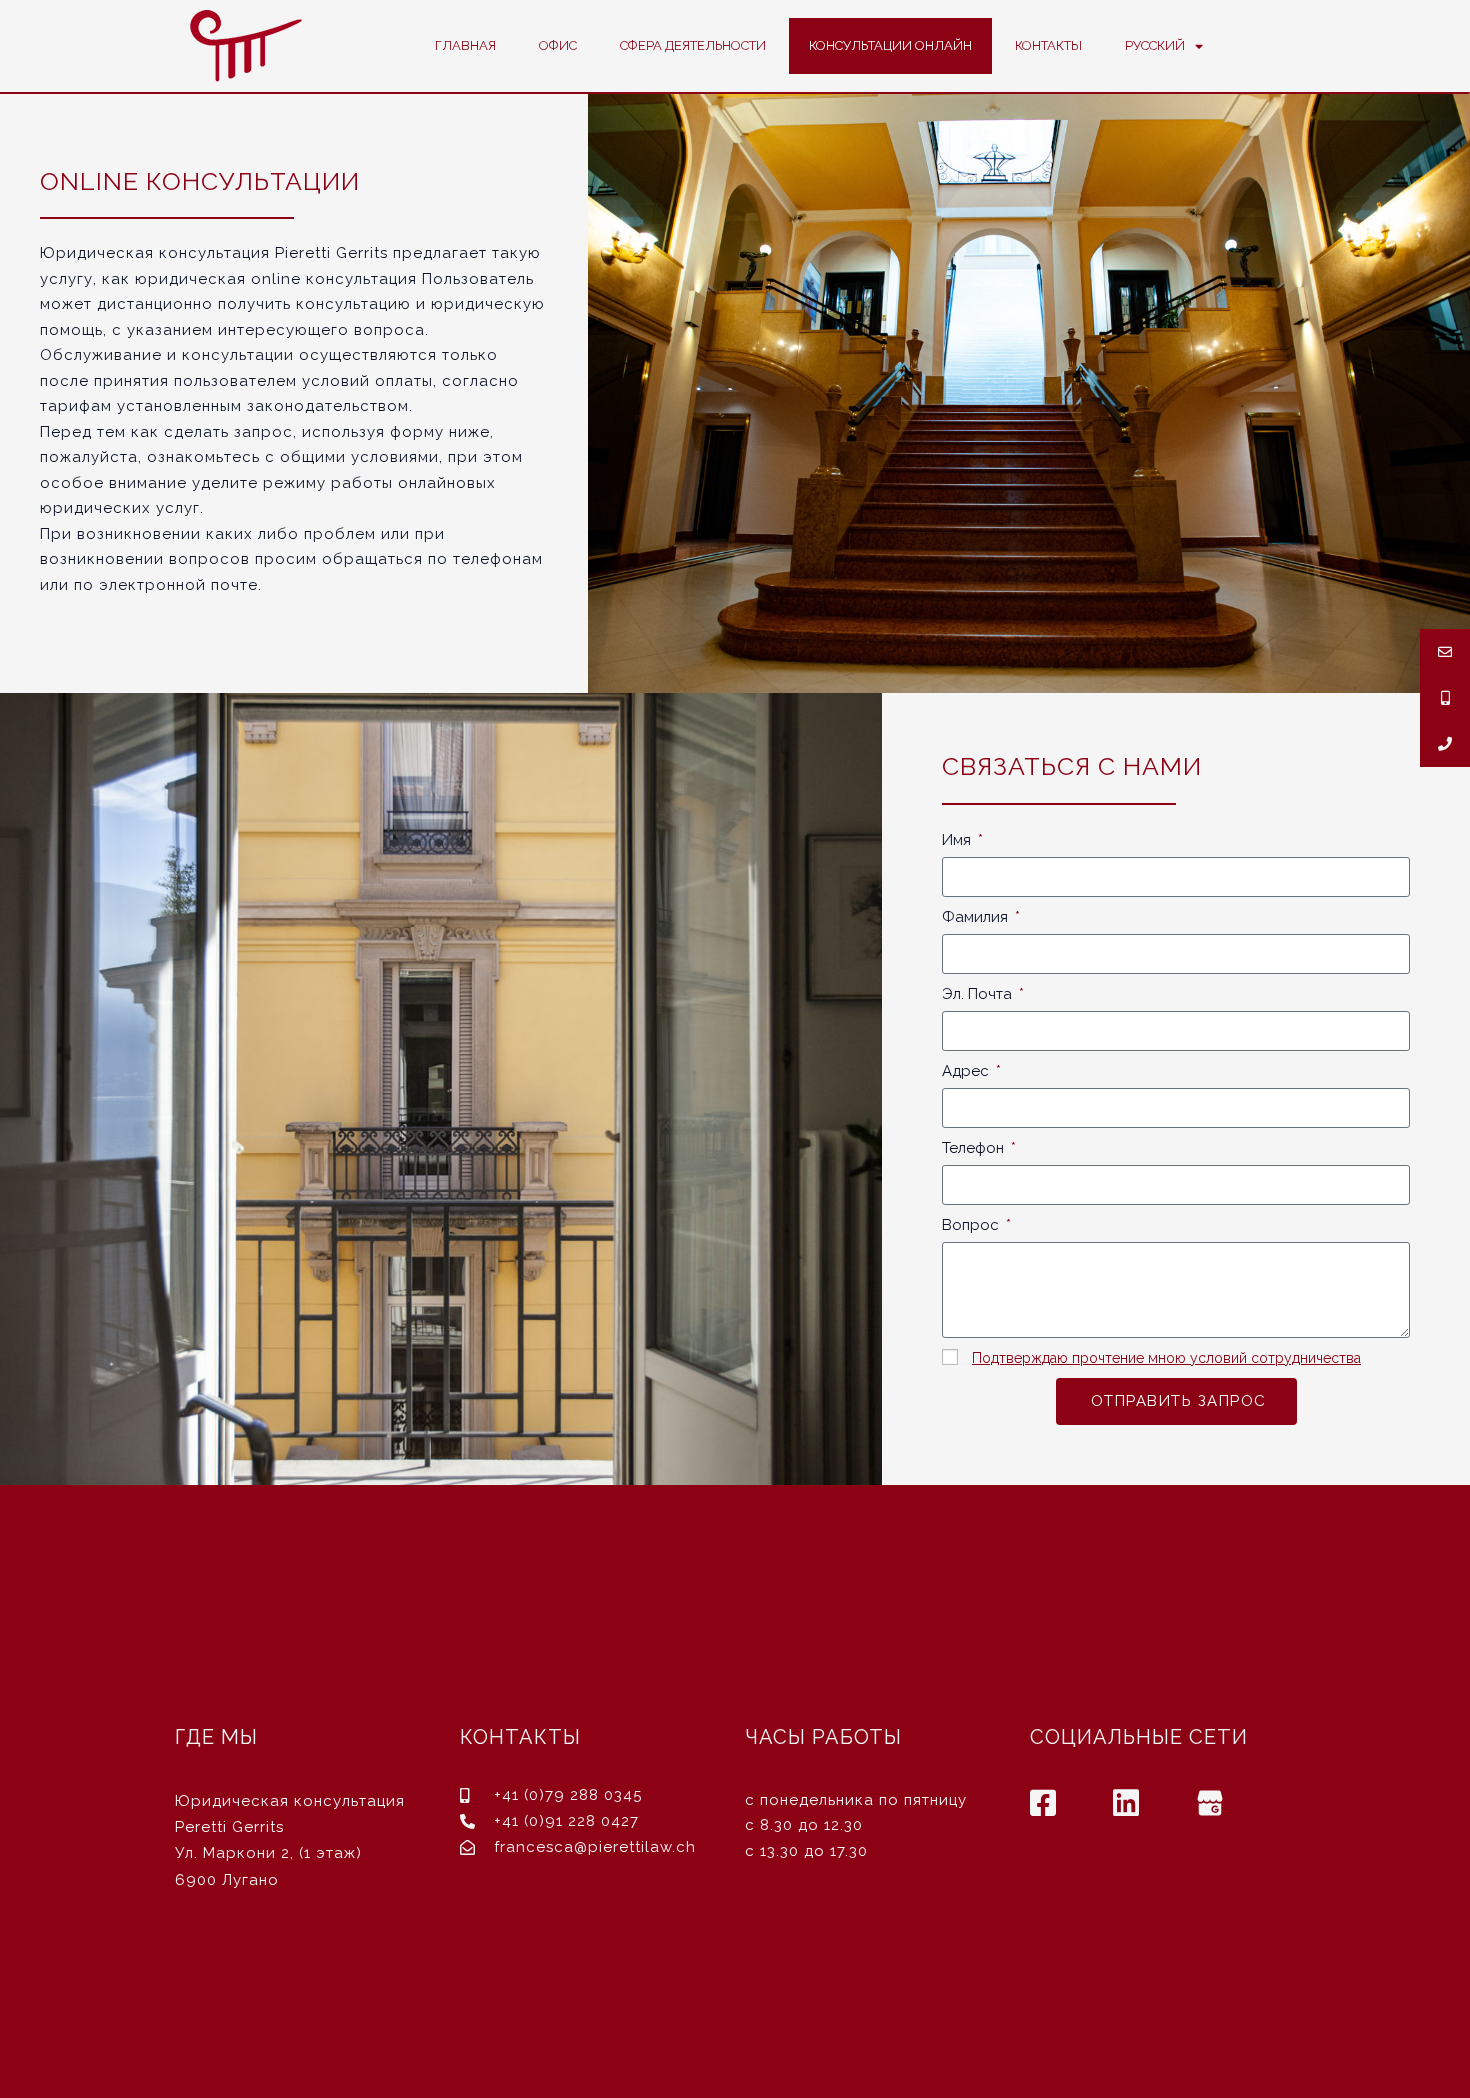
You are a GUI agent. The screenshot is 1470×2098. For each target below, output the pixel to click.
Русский (1155, 45)
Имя (958, 840)
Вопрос (972, 1225)
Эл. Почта (979, 994)
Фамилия (977, 917)
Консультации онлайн (890, 45)
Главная (465, 45)
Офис (558, 45)
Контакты (1048, 45)
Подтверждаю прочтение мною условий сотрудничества (1166, 1358)
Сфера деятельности (693, 45)
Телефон (975, 1148)
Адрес (967, 1071)
